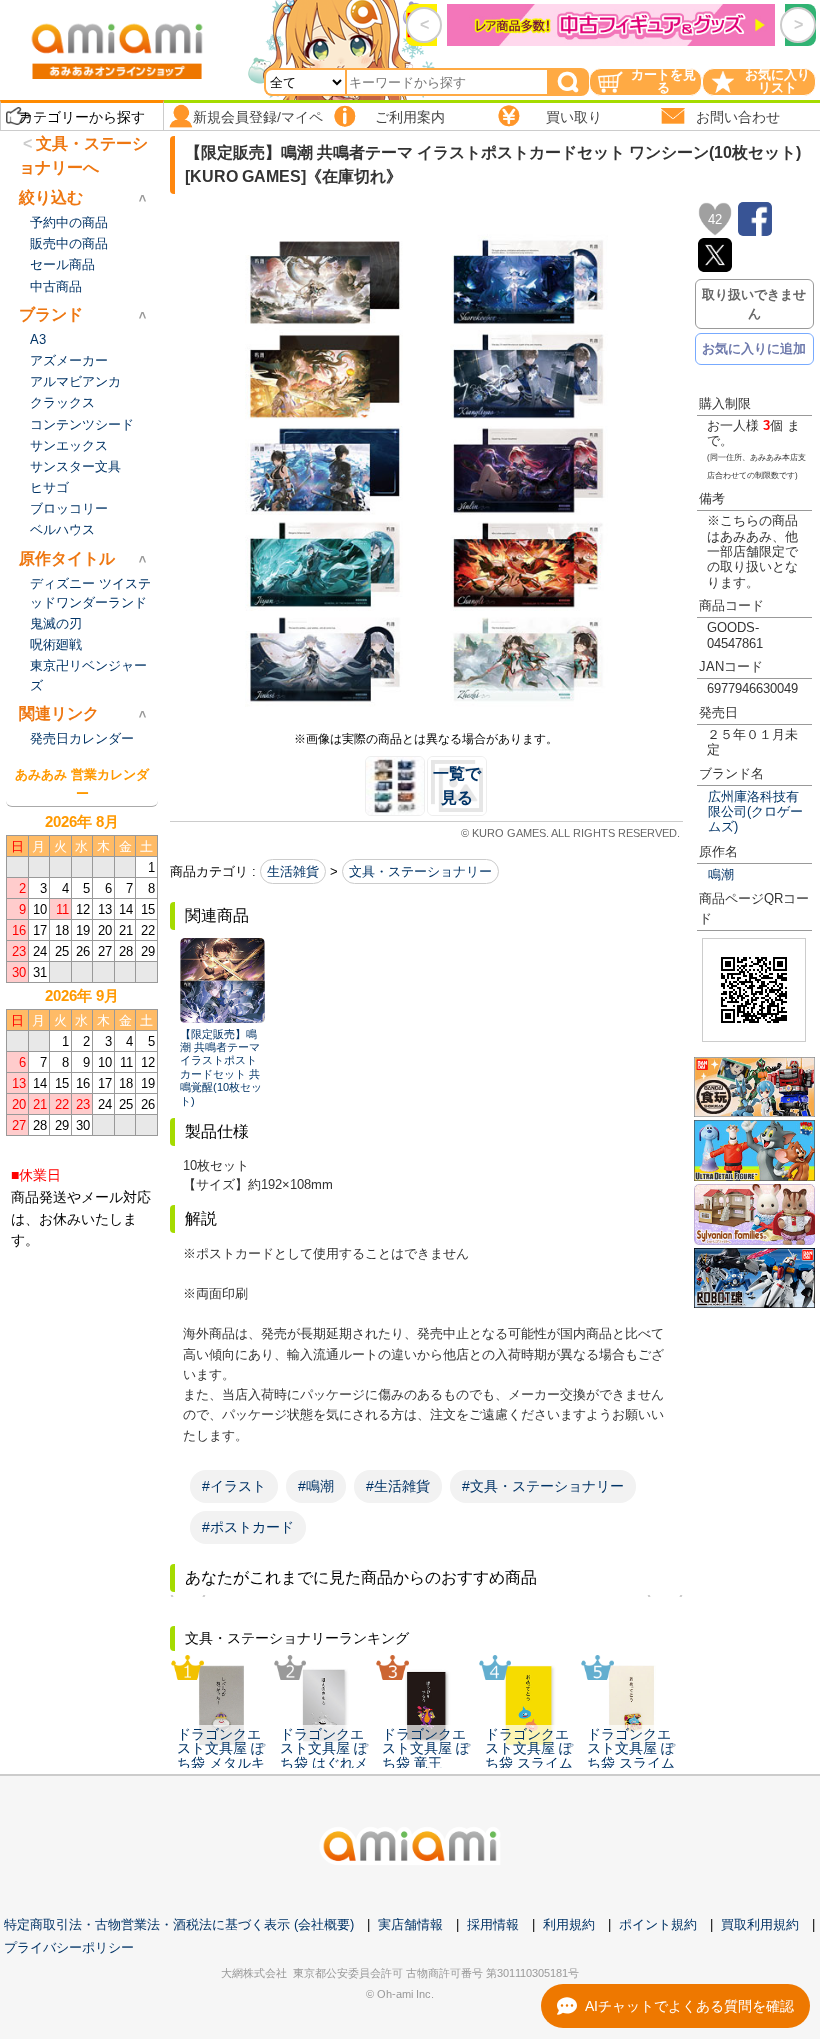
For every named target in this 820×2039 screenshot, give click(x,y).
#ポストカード (248, 1527)
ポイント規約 (658, 1924)
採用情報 (493, 1924)
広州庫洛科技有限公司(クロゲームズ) (755, 812)
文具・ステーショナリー (420, 871)
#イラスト (234, 1486)
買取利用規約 (760, 1924)
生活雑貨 (293, 871)
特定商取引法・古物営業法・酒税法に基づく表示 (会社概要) (179, 1924)
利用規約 (569, 1924)
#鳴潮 (316, 1486)
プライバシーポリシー (69, 1947)
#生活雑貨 (398, 1486)
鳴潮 (721, 874)
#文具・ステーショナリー (543, 1486)
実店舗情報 (410, 1924)
